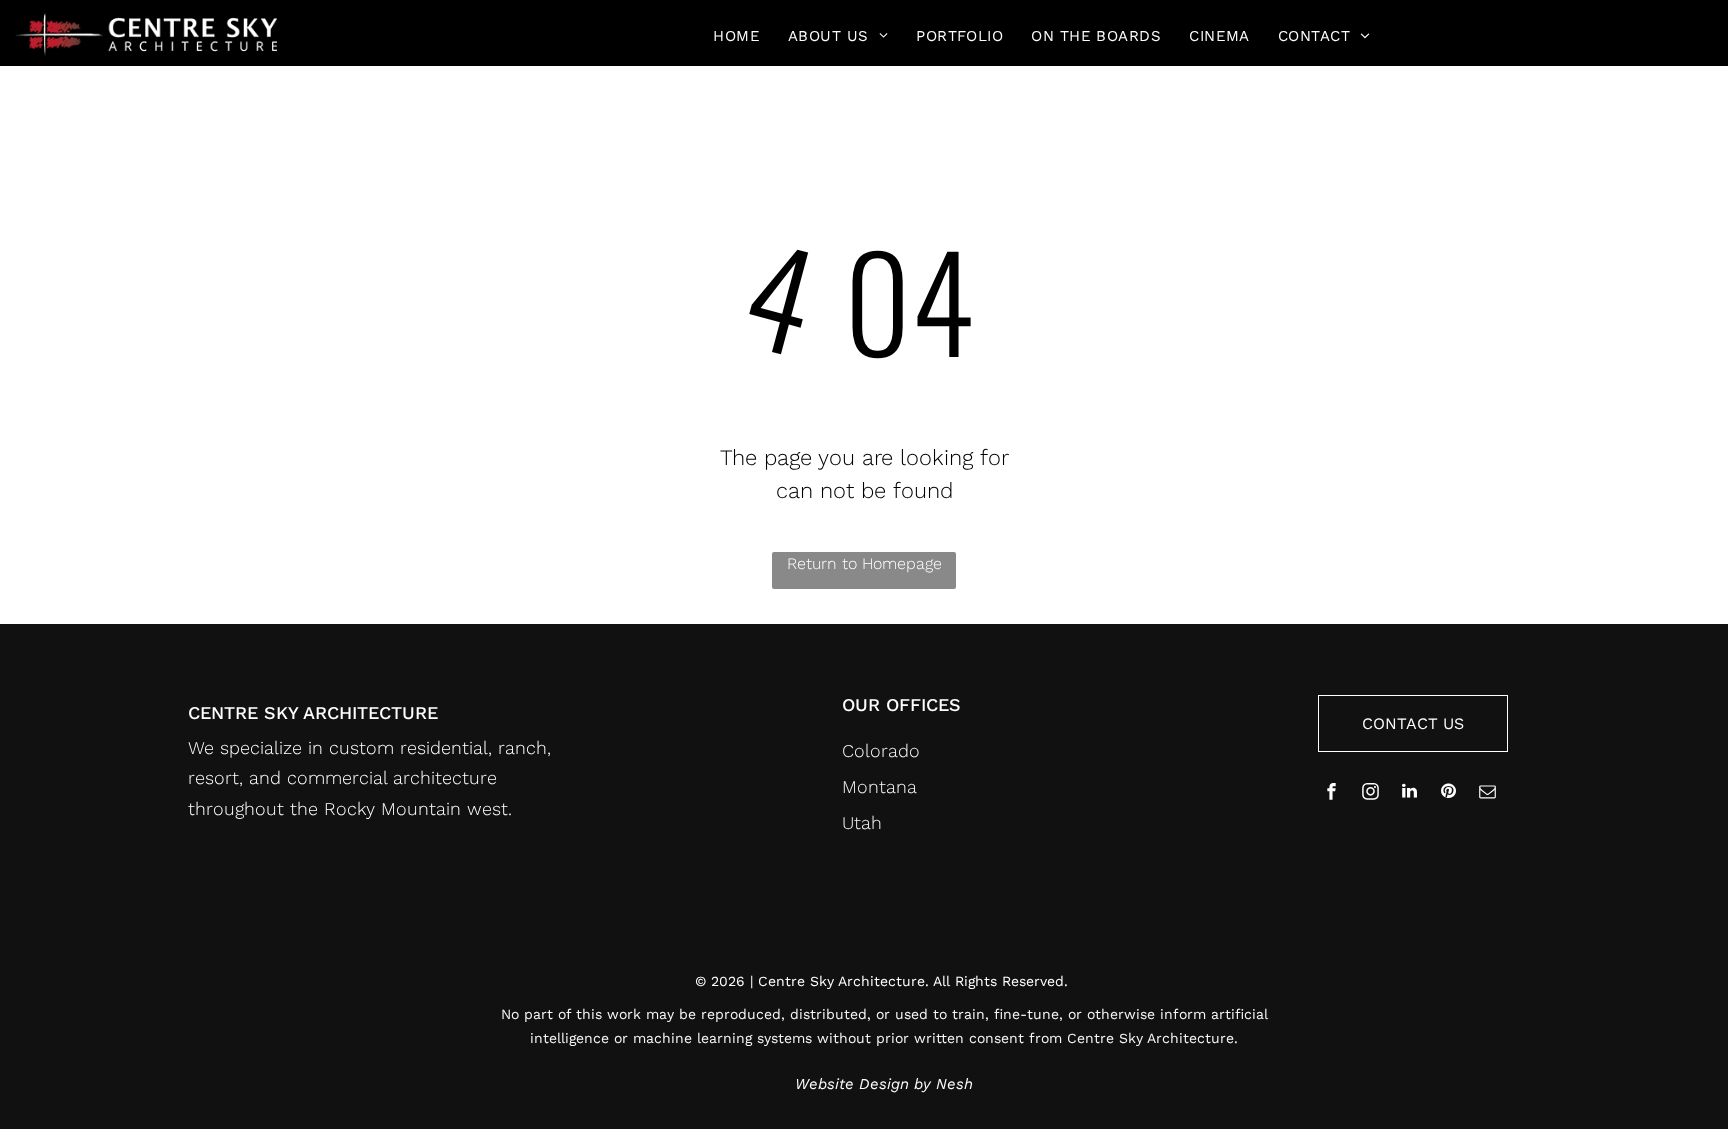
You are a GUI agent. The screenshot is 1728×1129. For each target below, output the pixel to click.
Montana (879, 786)
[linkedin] (1410, 793)
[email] (1488, 793)
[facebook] (1332, 793)
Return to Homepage (864, 563)
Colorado (881, 750)
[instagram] (1371, 793)
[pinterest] (1449, 793)
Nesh (954, 1084)
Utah (862, 822)
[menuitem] (736, 36)
